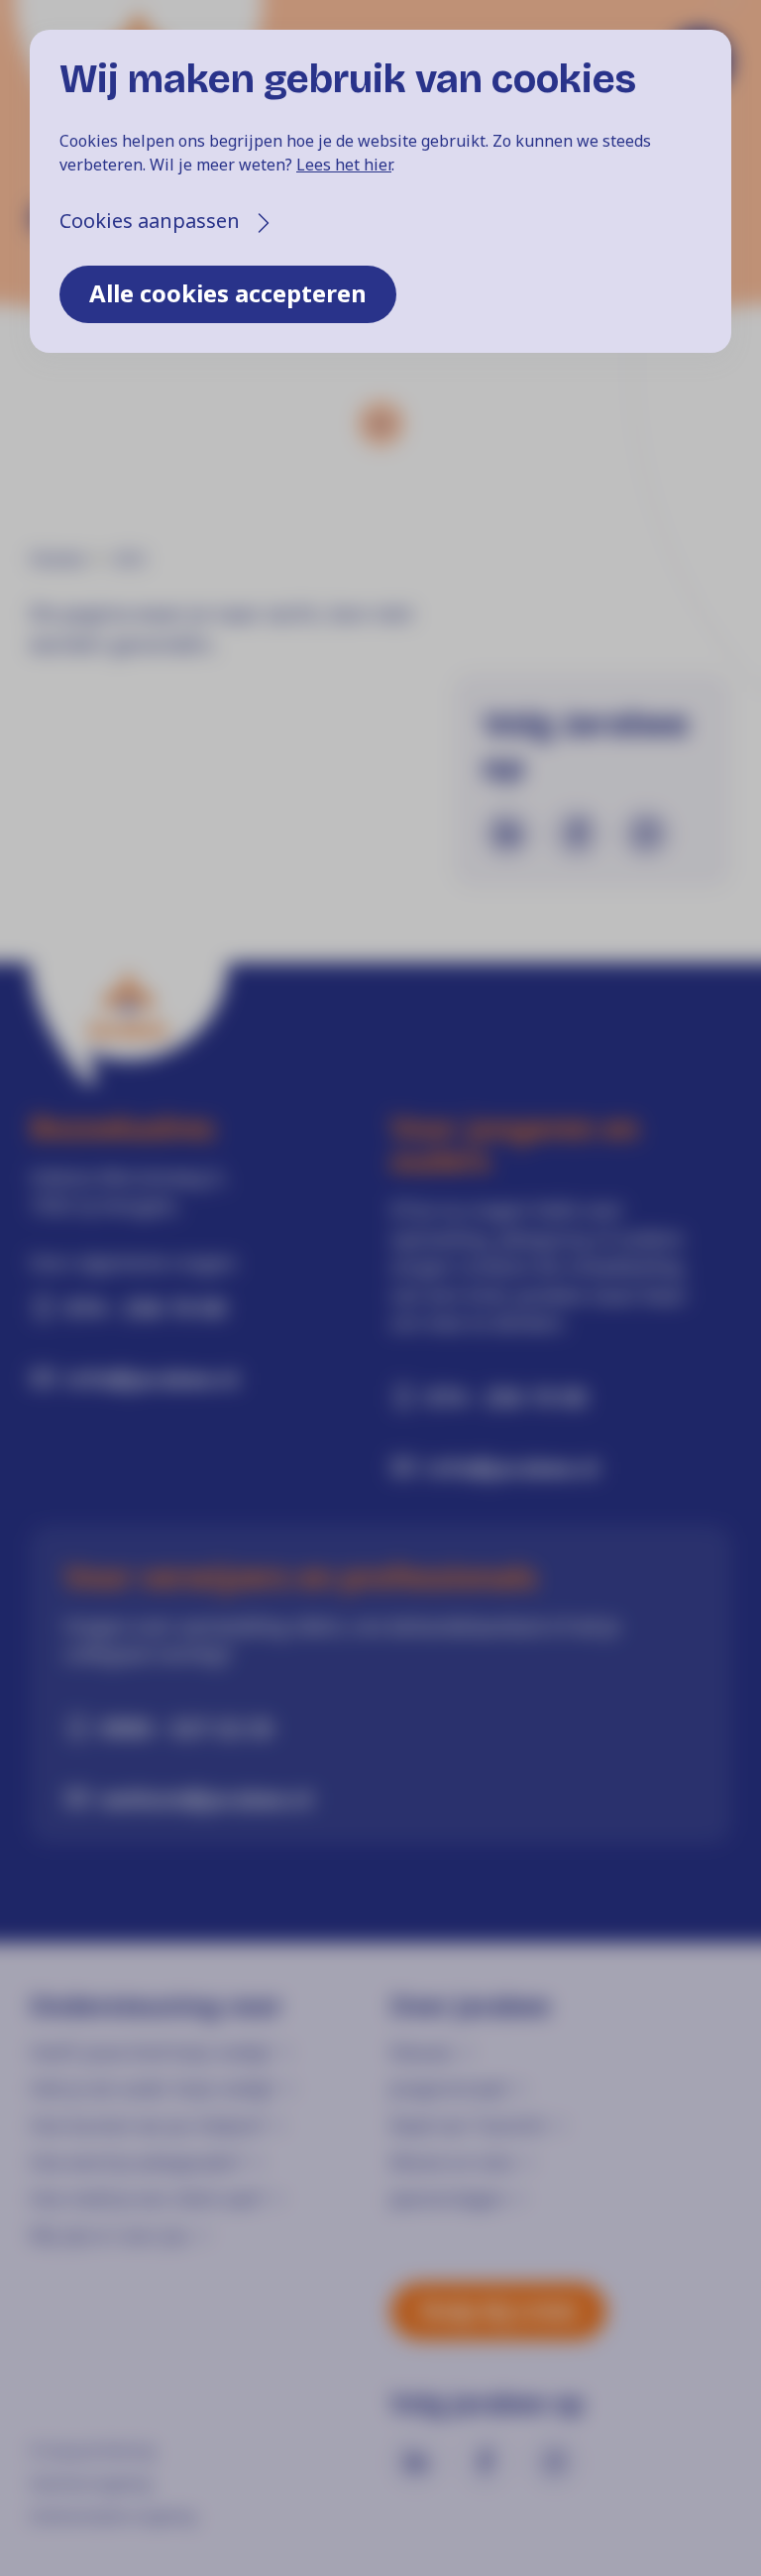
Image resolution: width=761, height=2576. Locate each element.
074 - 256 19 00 (146, 1307)
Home (57, 559)
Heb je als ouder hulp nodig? (152, 2088)
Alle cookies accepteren (228, 293)
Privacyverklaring (92, 2450)
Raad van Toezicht (468, 2125)
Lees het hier (344, 165)
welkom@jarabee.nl (207, 1798)
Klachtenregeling (90, 2483)
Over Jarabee (470, 2006)
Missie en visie (452, 2162)
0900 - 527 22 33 (187, 1728)
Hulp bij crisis (498, 2310)
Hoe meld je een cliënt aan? (147, 2198)
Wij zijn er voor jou (109, 2235)
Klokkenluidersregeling (112, 2516)
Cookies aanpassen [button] (150, 221)
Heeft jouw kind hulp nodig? (151, 2052)
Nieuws (422, 2052)
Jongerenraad (448, 2088)
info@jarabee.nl (152, 1378)
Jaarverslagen (448, 2198)
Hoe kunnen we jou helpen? (147, 2125)
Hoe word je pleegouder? (137, 2162)
